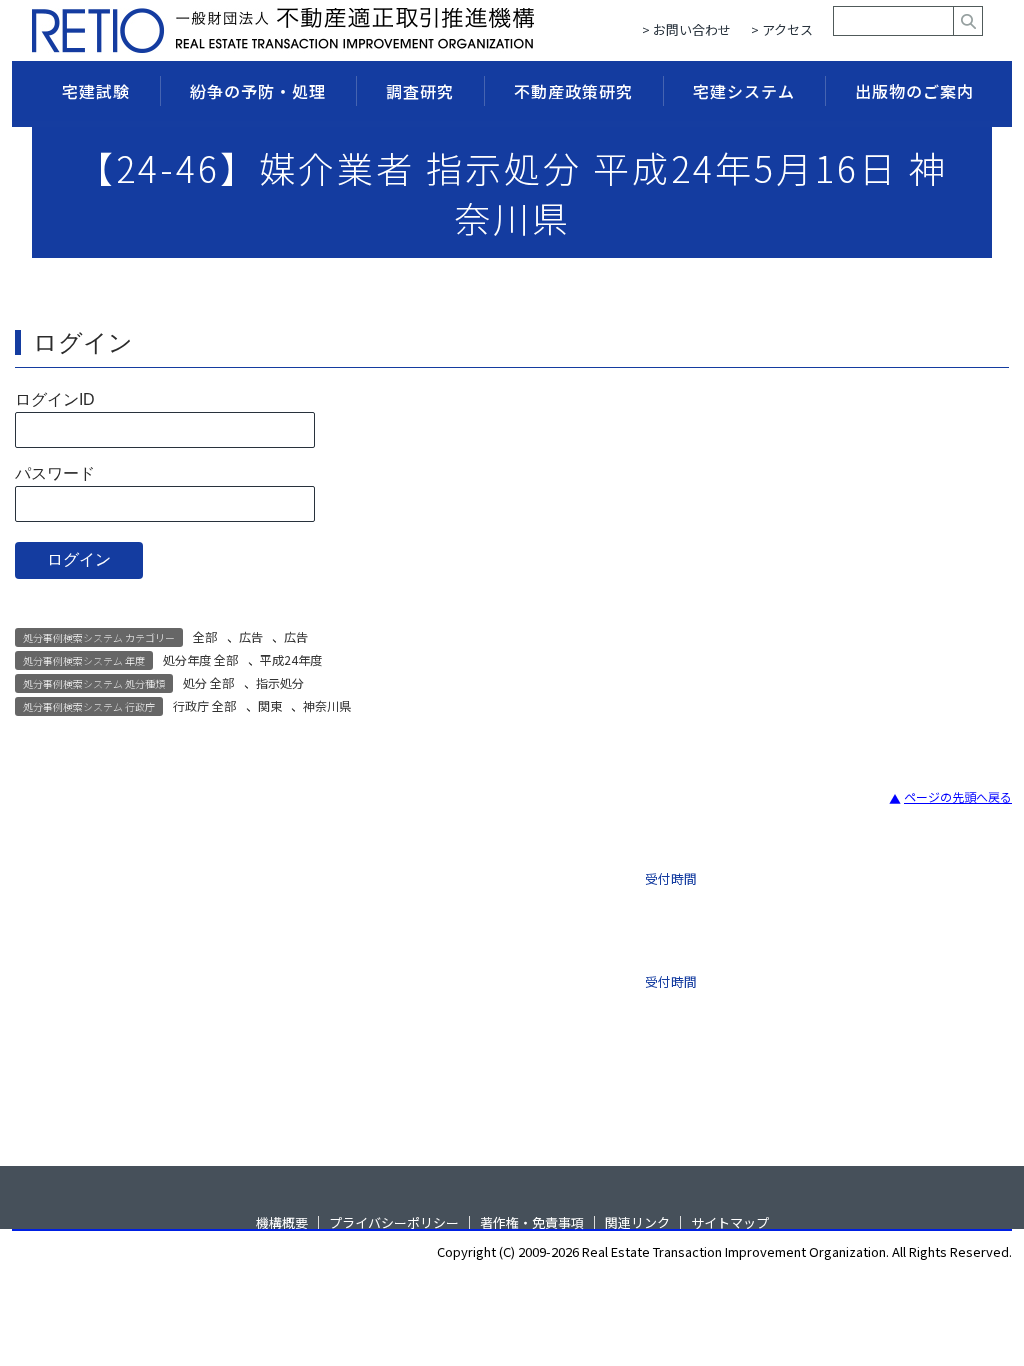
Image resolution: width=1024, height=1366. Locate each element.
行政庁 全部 (204, 705)
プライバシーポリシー (394, 1221)
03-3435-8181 (459, 890)
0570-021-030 (459, 974)
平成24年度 (291, 659)
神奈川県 (327, 705)
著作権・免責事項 (532, 1221)
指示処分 (280, 682)
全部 (205, 636)
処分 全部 (208, 682)
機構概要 (282, 1221)
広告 (251, 636)
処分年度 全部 (200, 659)
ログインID (55, 399)
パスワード (55, 473)
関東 (270, 705)
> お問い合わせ (686, 29)
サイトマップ (730, 1221)
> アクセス (782, 29)
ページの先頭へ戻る (958, 796)
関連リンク (637, 1221)
